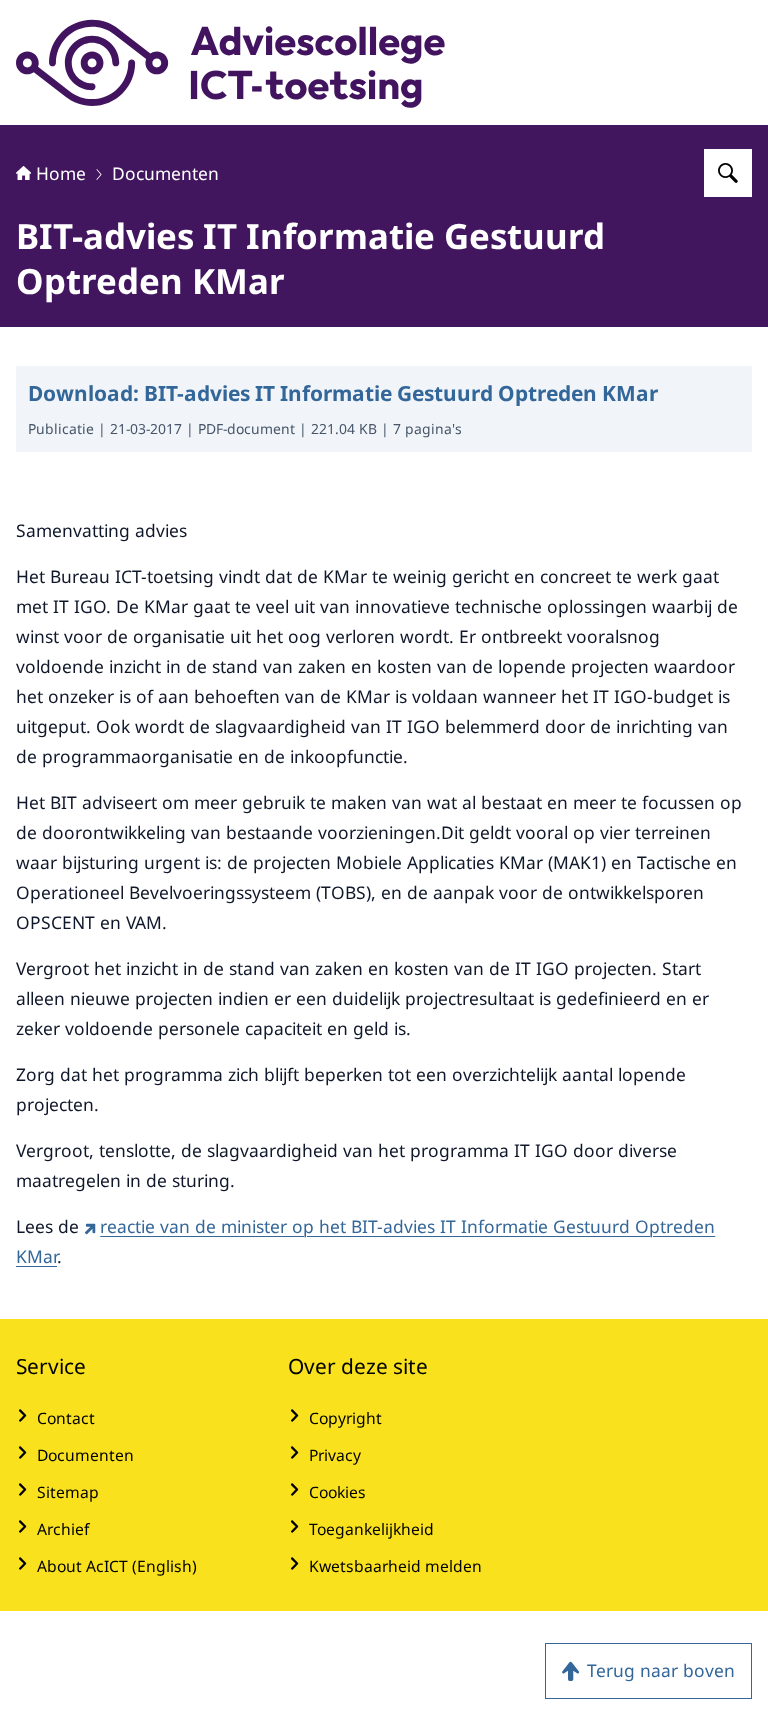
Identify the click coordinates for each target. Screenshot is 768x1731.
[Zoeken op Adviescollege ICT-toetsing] (728, 173)
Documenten (165, 173)
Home (61, 173)
